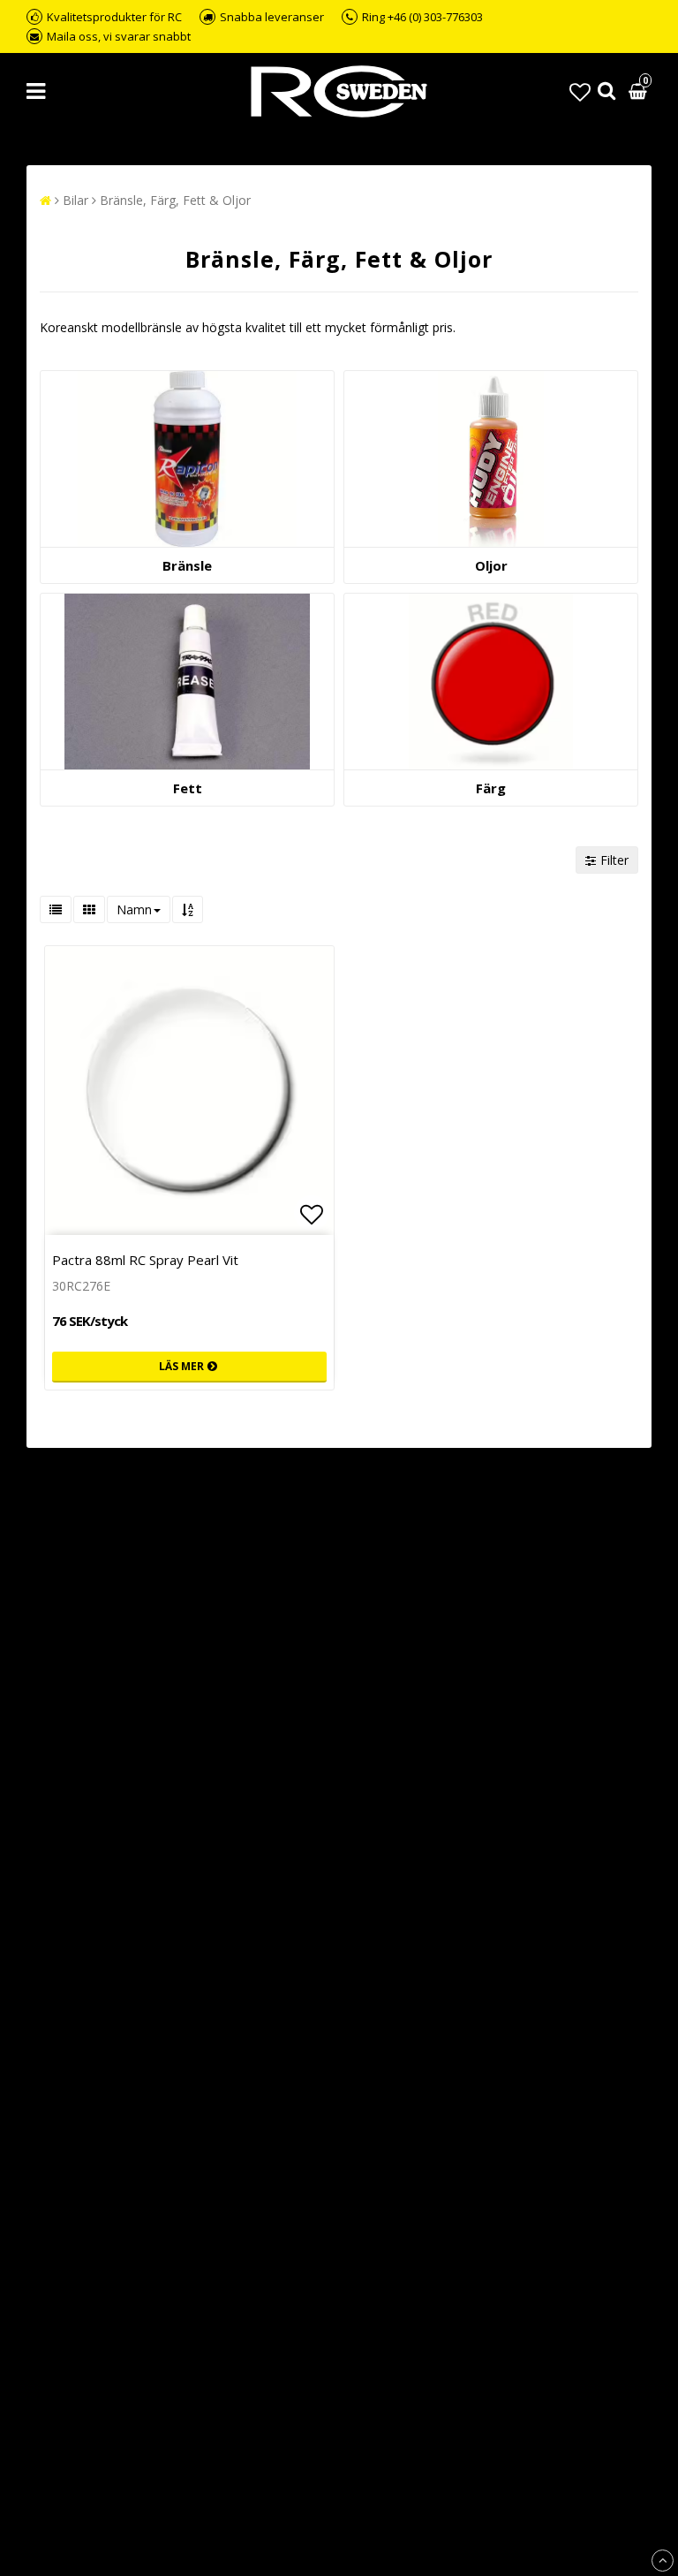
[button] (580, 91)
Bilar (75, 200)
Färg (491, 788)
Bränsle (187, 565)
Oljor (491, 565)
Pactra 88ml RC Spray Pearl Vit (145, 1260)
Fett (188, 788)
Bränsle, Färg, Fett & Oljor (175, 200)
